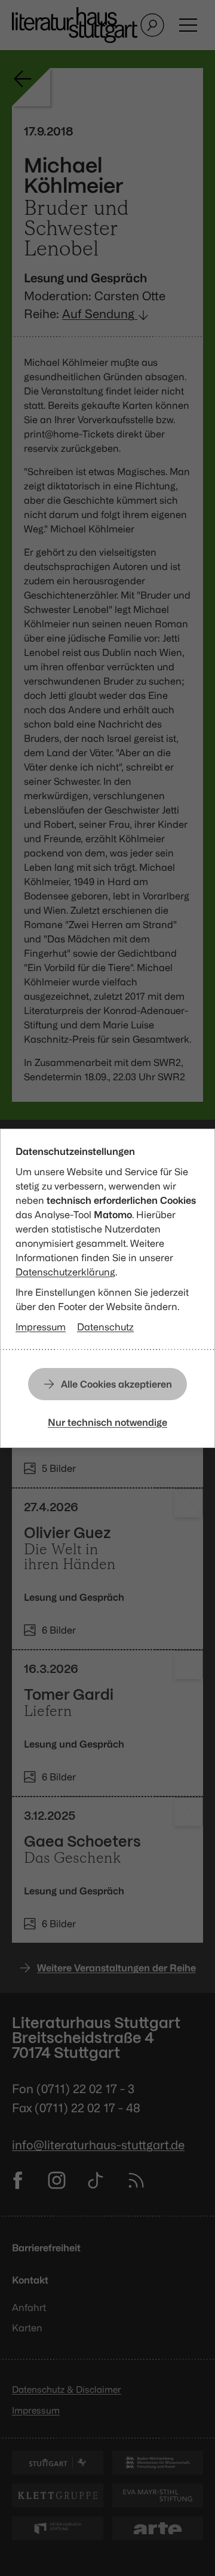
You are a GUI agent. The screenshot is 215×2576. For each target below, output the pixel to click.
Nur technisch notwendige (107, 1422)
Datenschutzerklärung (65, 1272)
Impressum (41, 1327)
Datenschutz (105, 1327)
